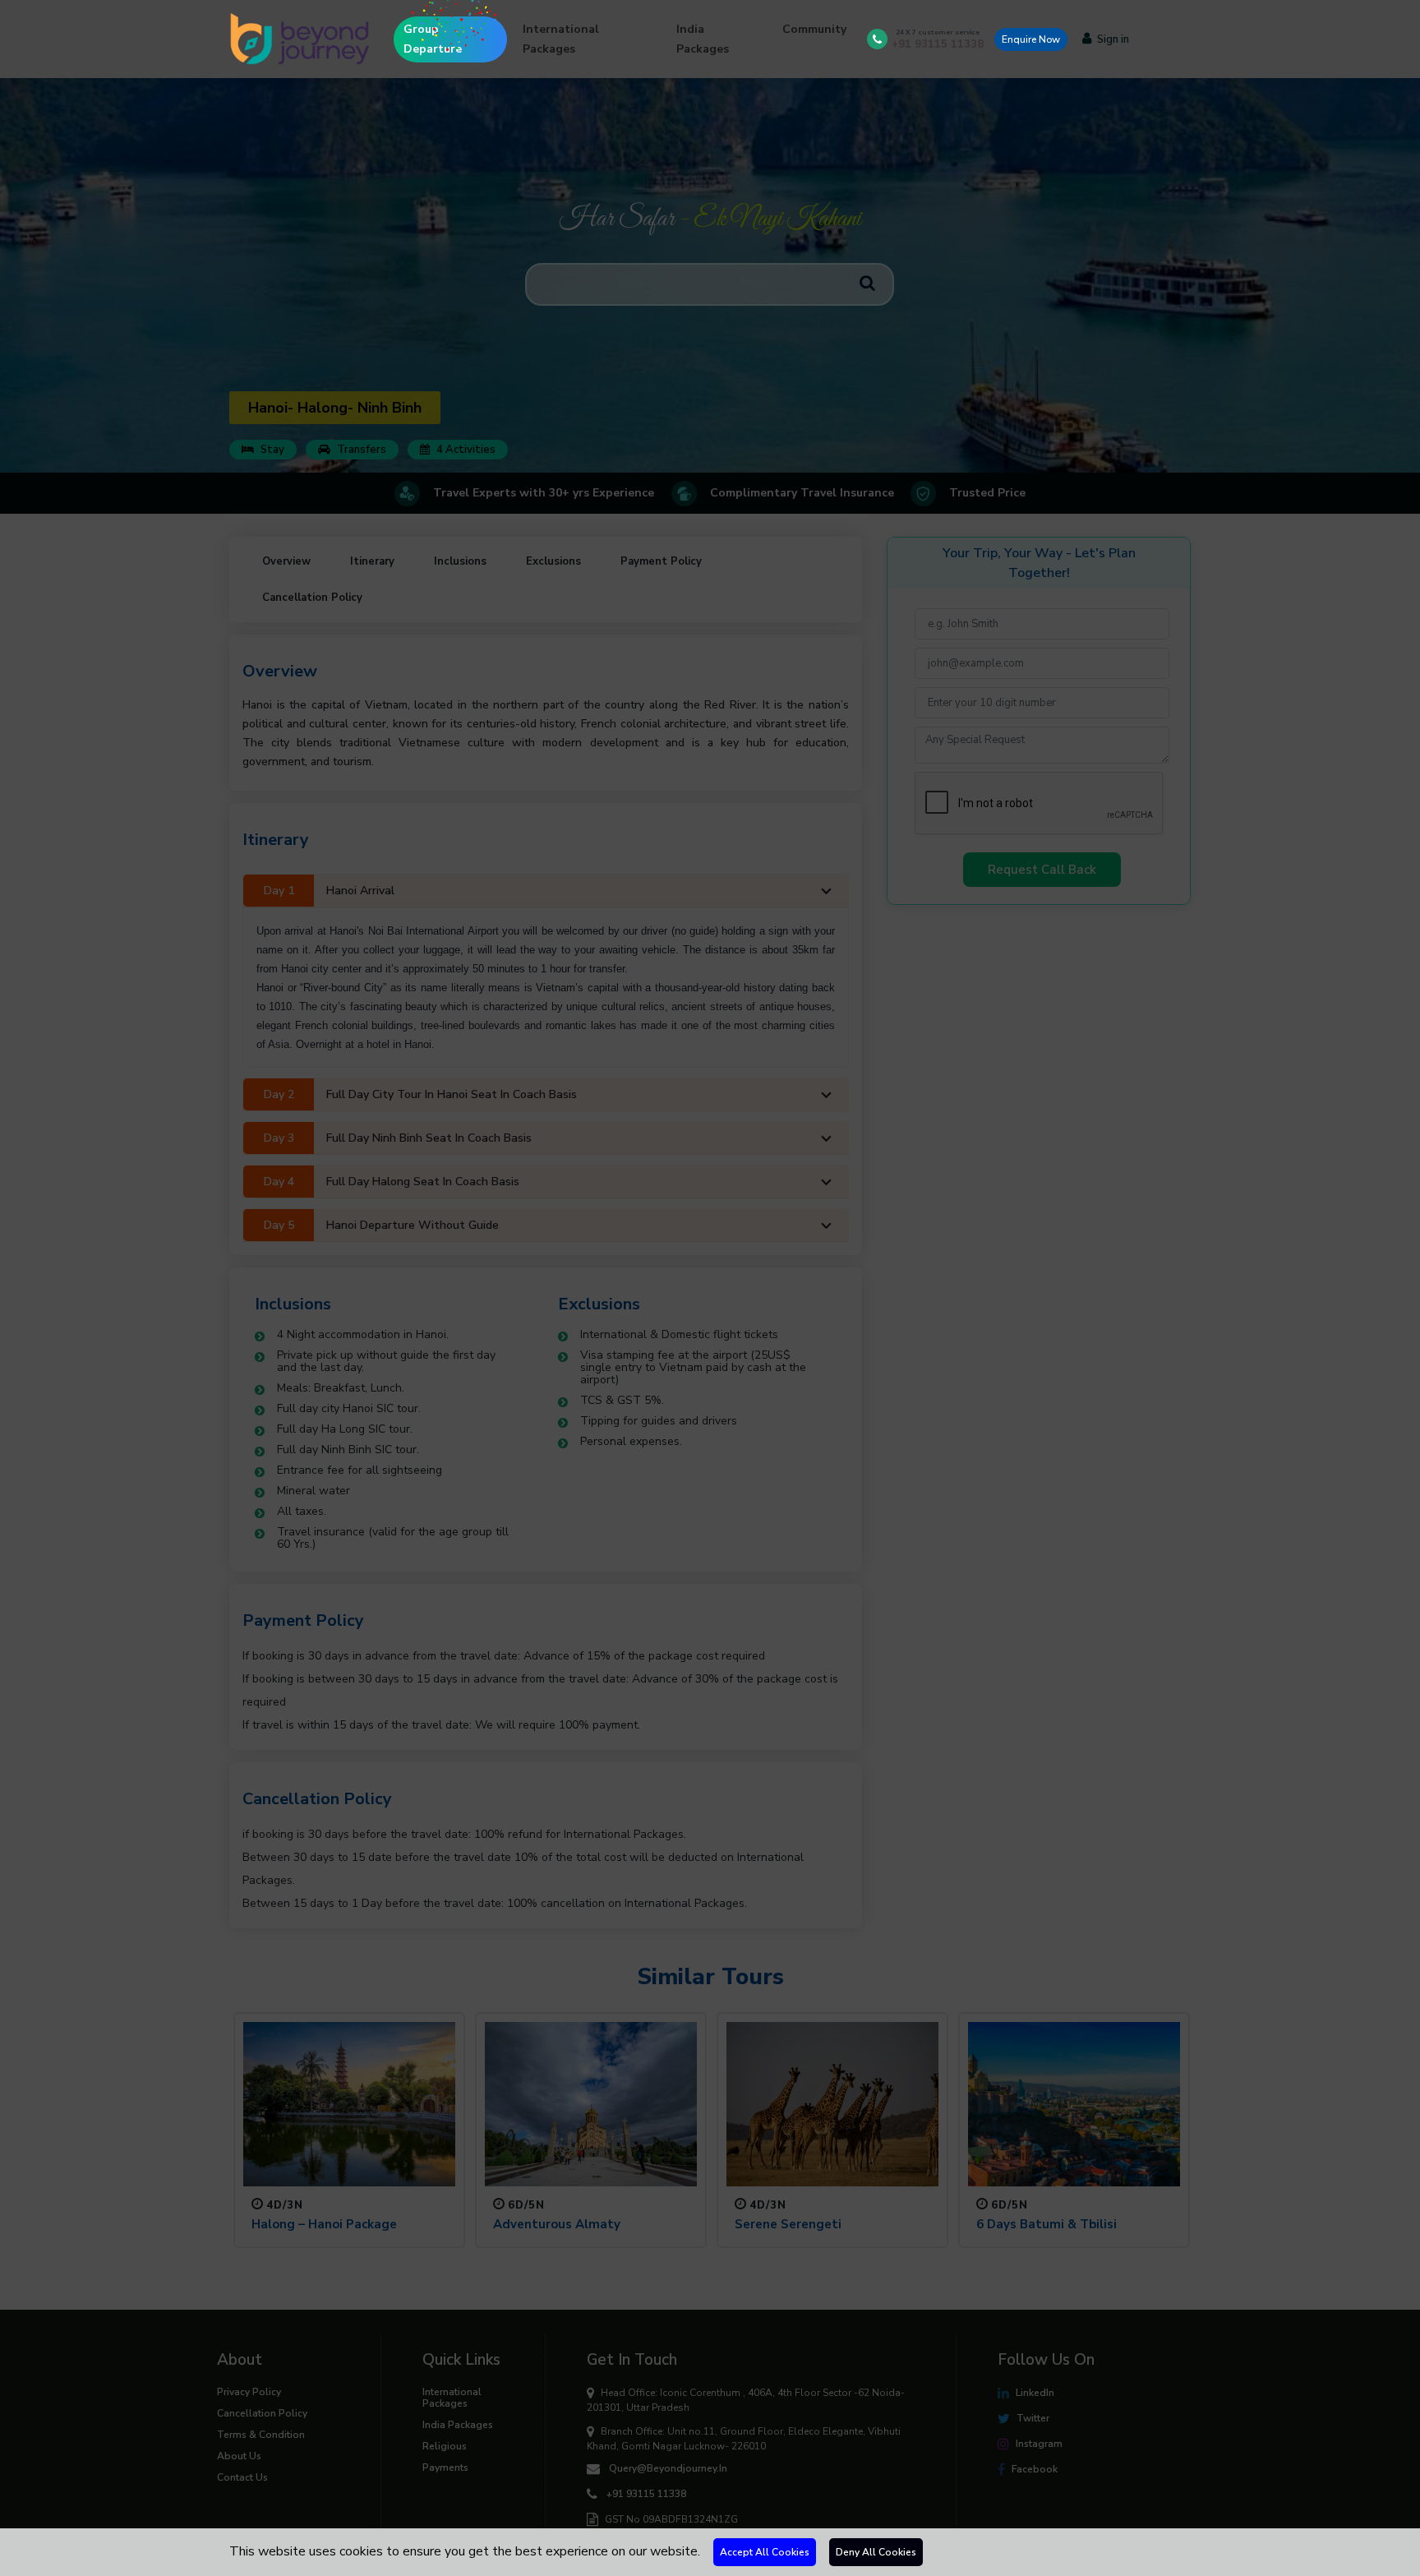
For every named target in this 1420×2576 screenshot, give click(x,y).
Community (814, 29)
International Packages (561, 39)
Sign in (1113, 39)
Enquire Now (1031, 39)
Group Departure (433, 39)
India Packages (703, 39)
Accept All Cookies (765, 2552)
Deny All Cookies (876, 2552)
